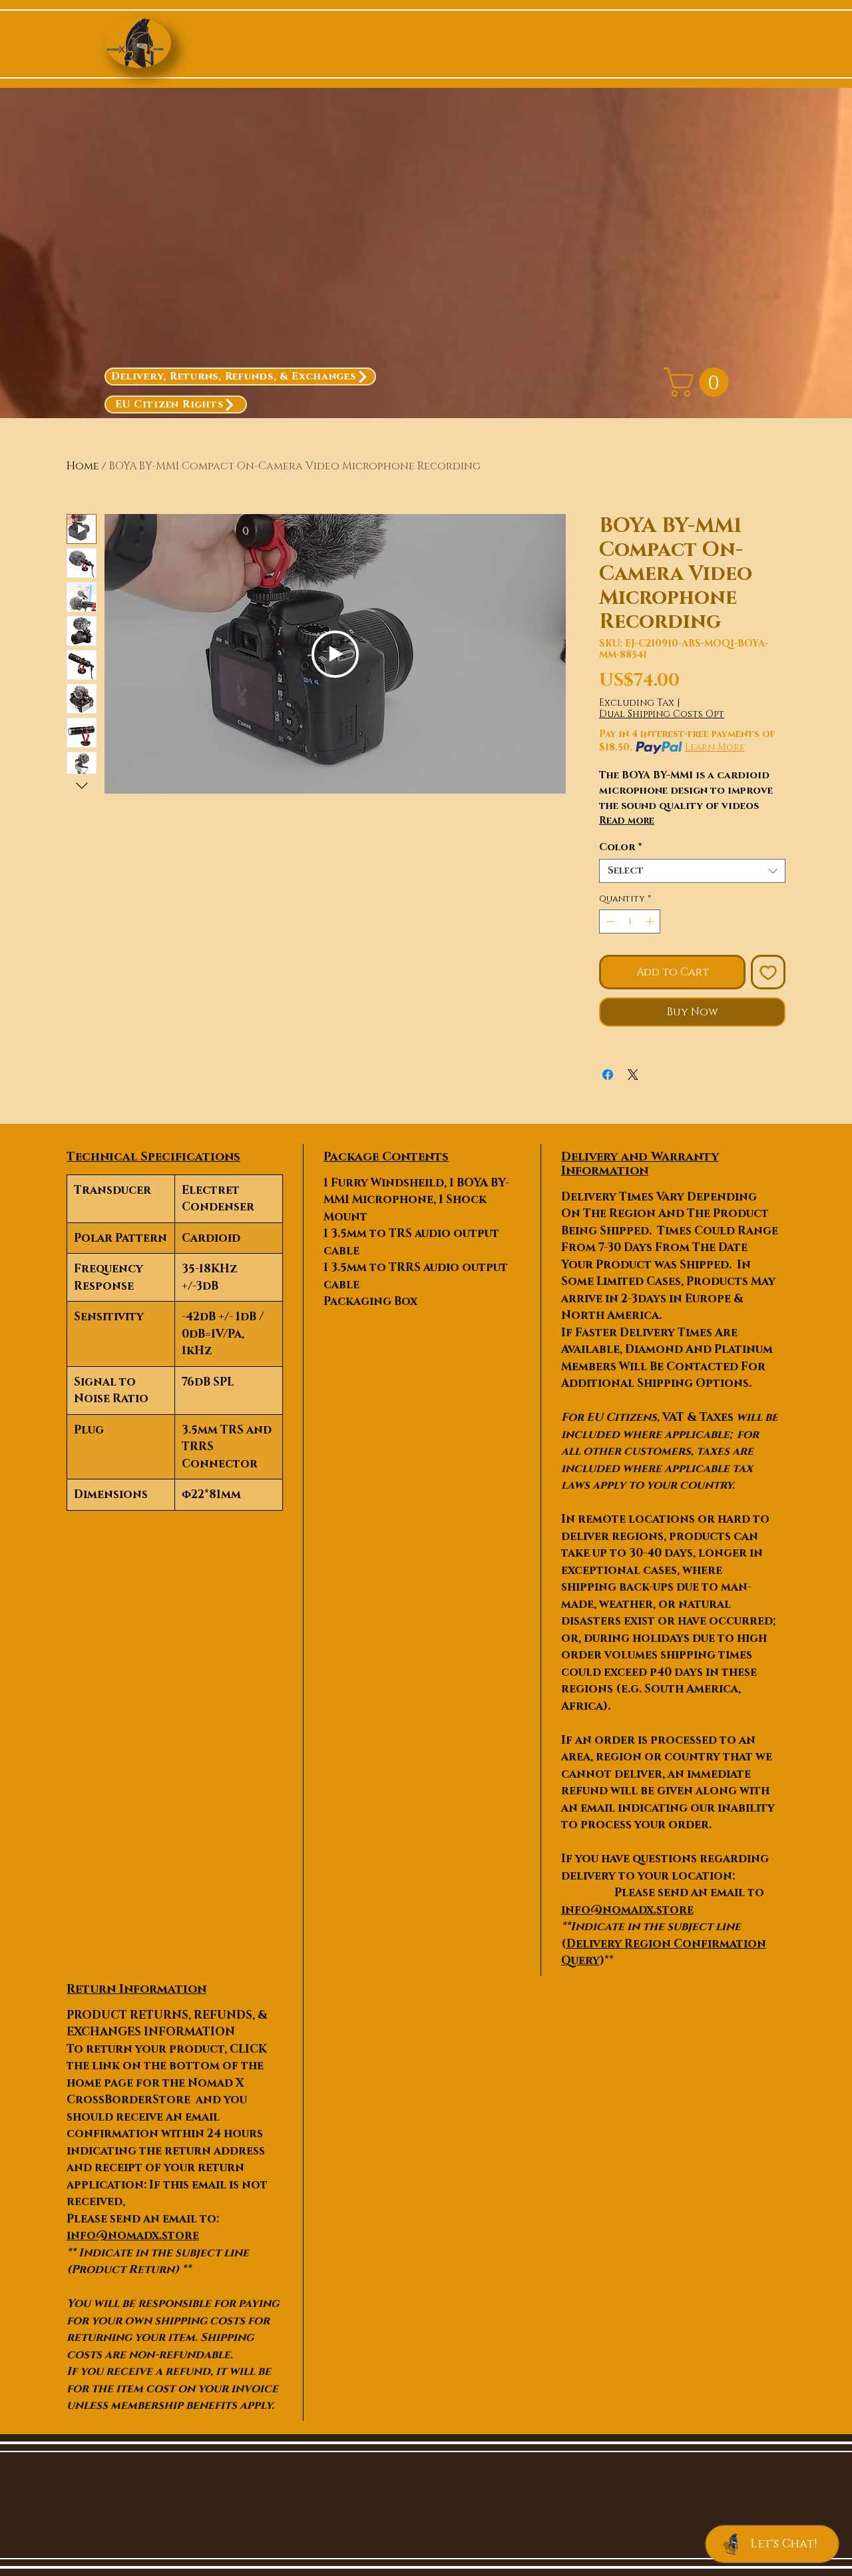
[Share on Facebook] (608, 1075)
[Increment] (651, 921)
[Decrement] (609, 921)
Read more (627, 821)
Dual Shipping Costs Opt (662, 714)
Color (621, 848)
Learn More (715, 747)
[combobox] (692, 871)
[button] (700, 382)
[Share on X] (633, 1075)
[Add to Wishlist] (768, 972)
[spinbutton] (630, 921)
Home (83, 466)
